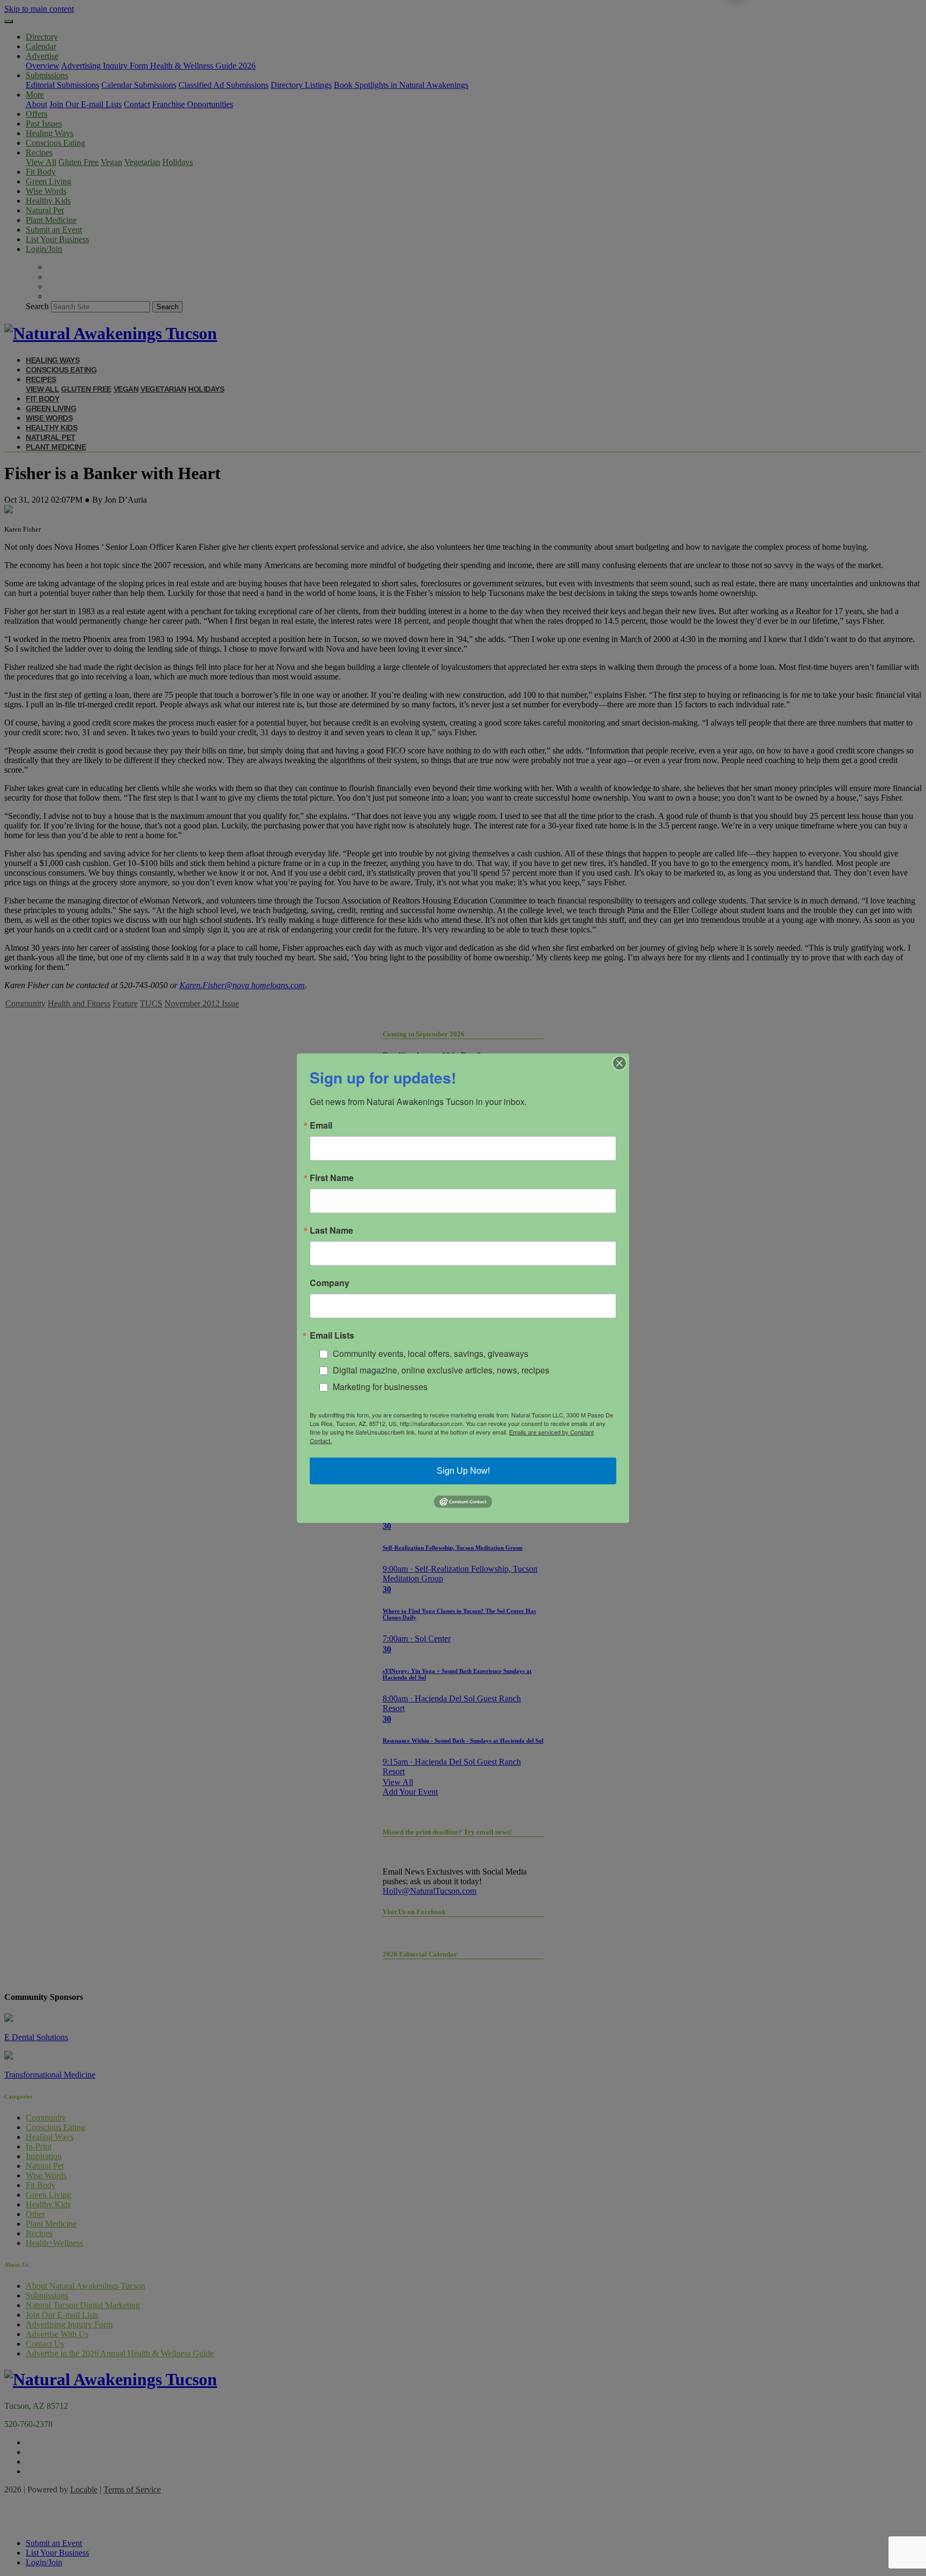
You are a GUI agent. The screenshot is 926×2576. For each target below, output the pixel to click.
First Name (332, 1177)
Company (330, 1282)
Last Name (331, 1230)
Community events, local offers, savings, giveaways (431, 1353)
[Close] (619, 1063)
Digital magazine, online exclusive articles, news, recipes (441, 1370)
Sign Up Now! (463, 1471)
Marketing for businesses (380, 1386)
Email (321, 1125)
